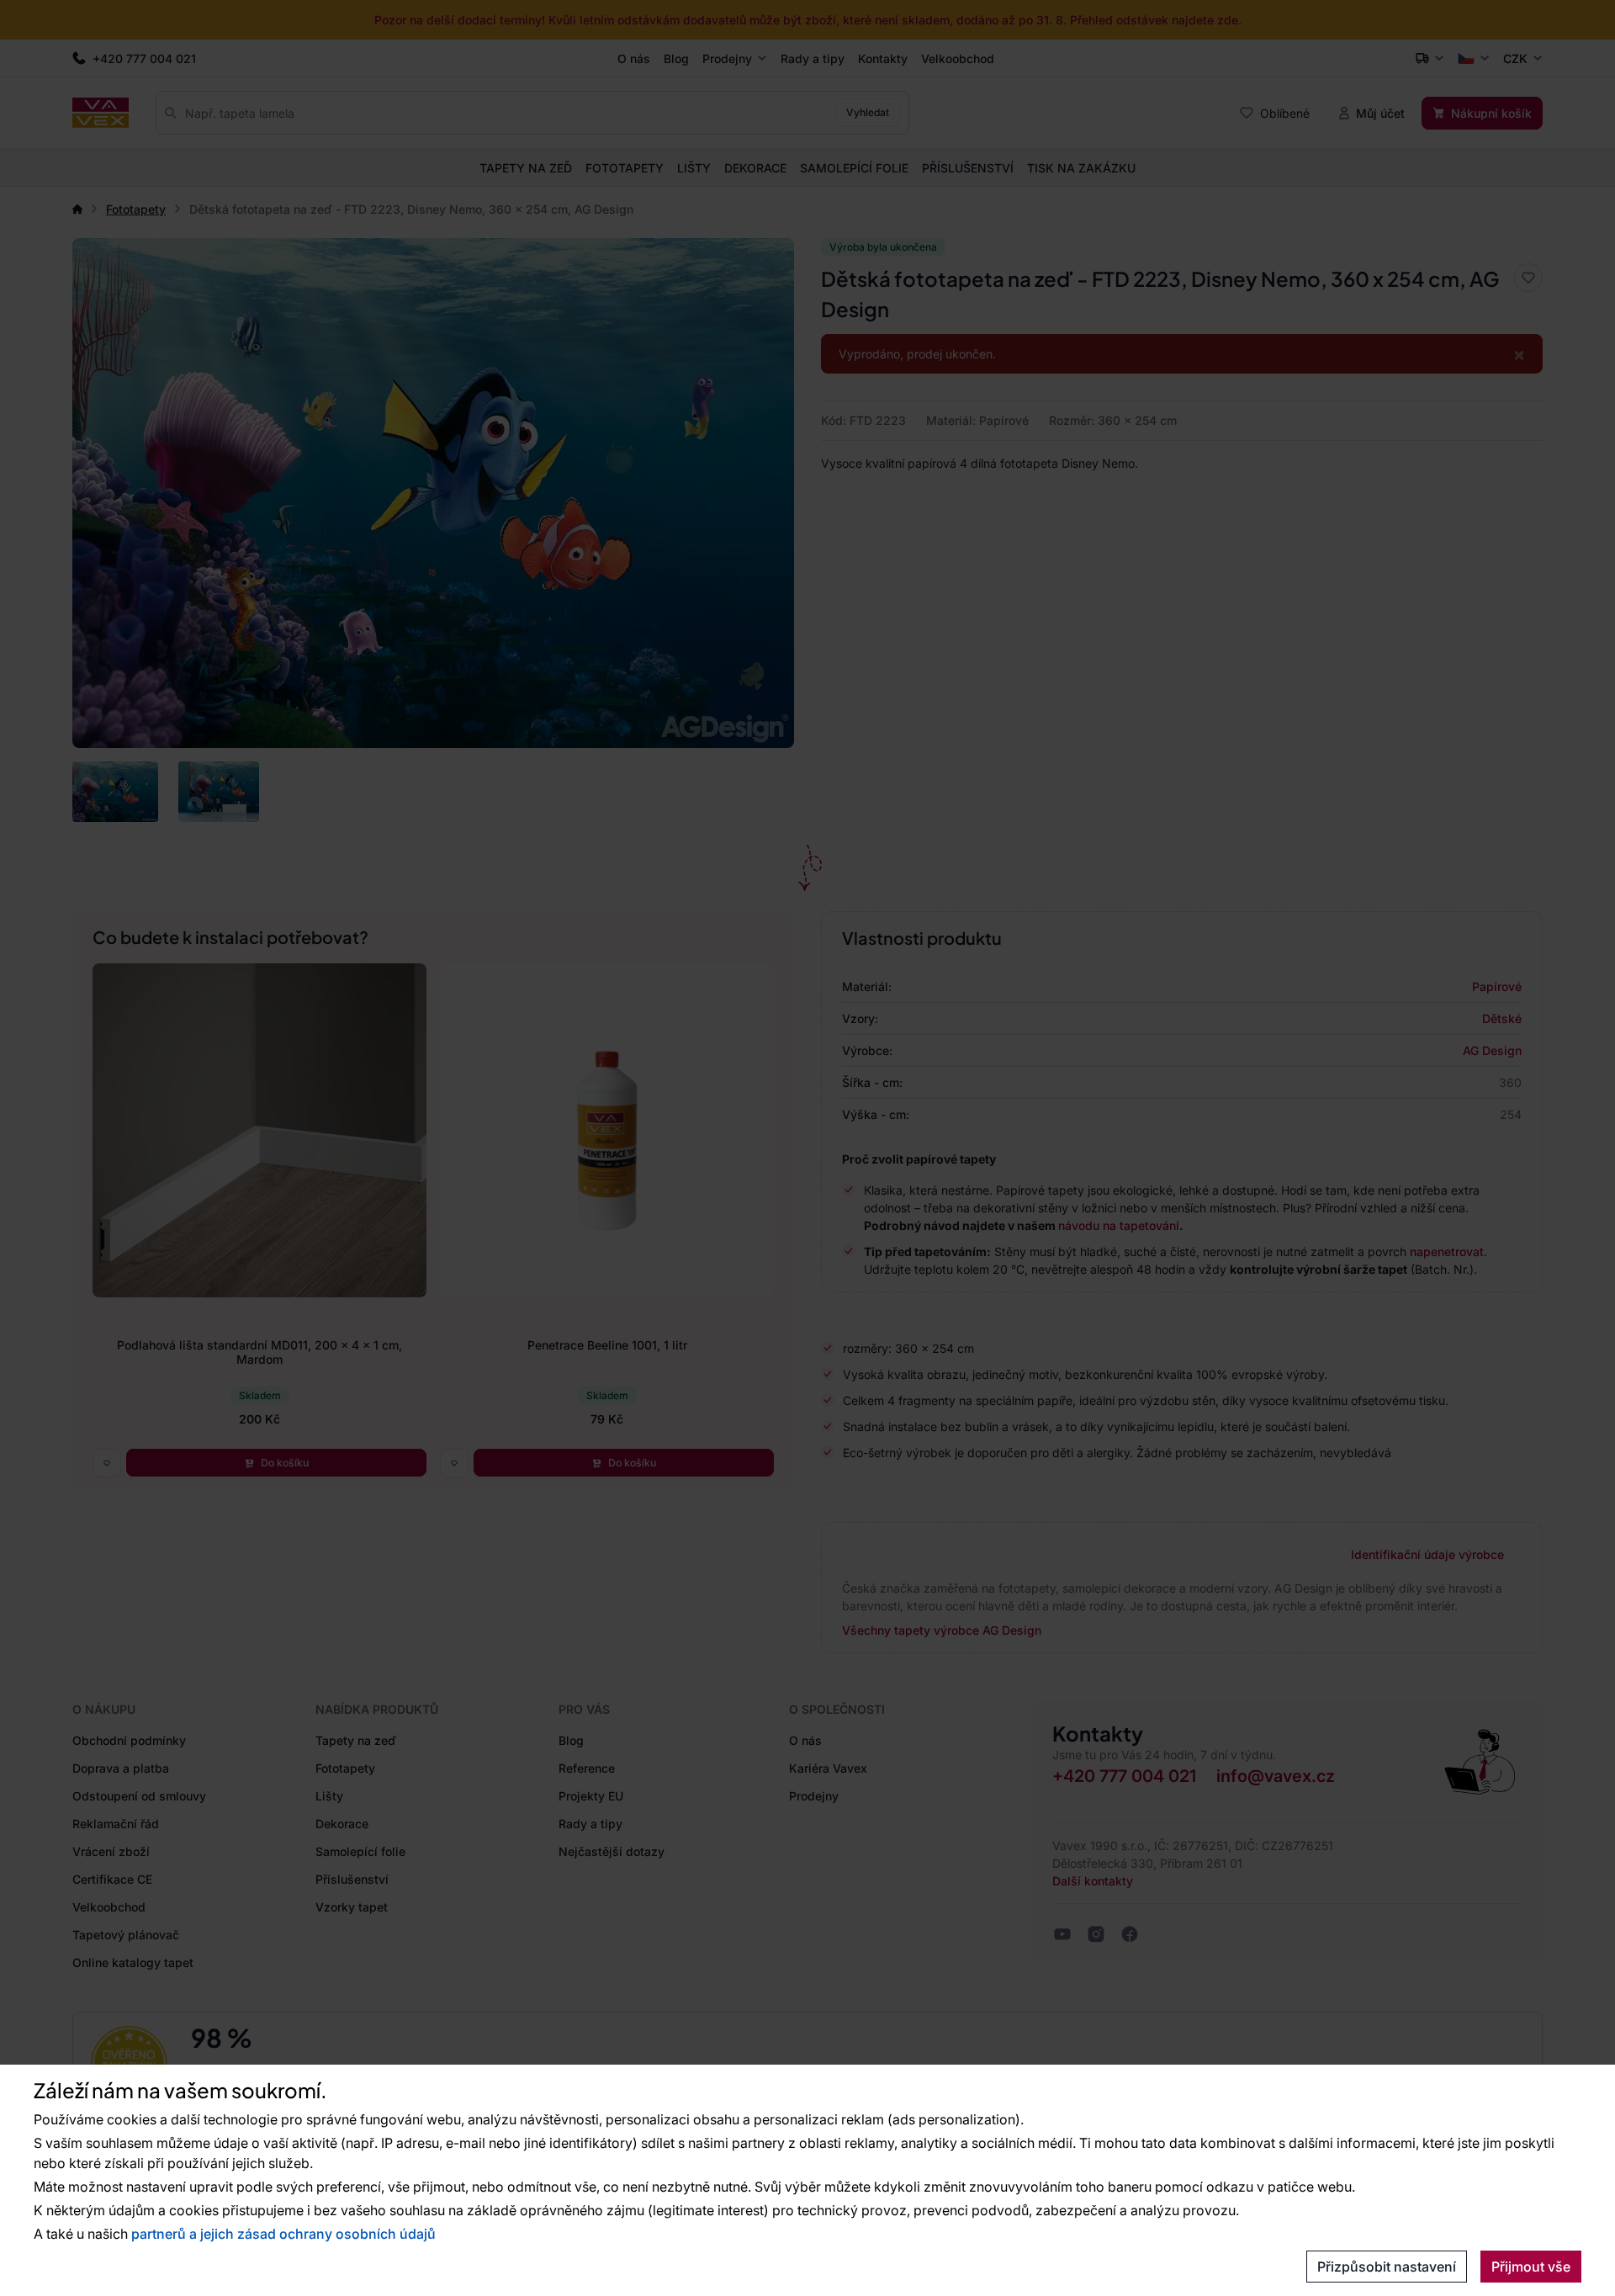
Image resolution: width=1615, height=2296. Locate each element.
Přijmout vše (1531, 2267)
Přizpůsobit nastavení (1387, 2267)
